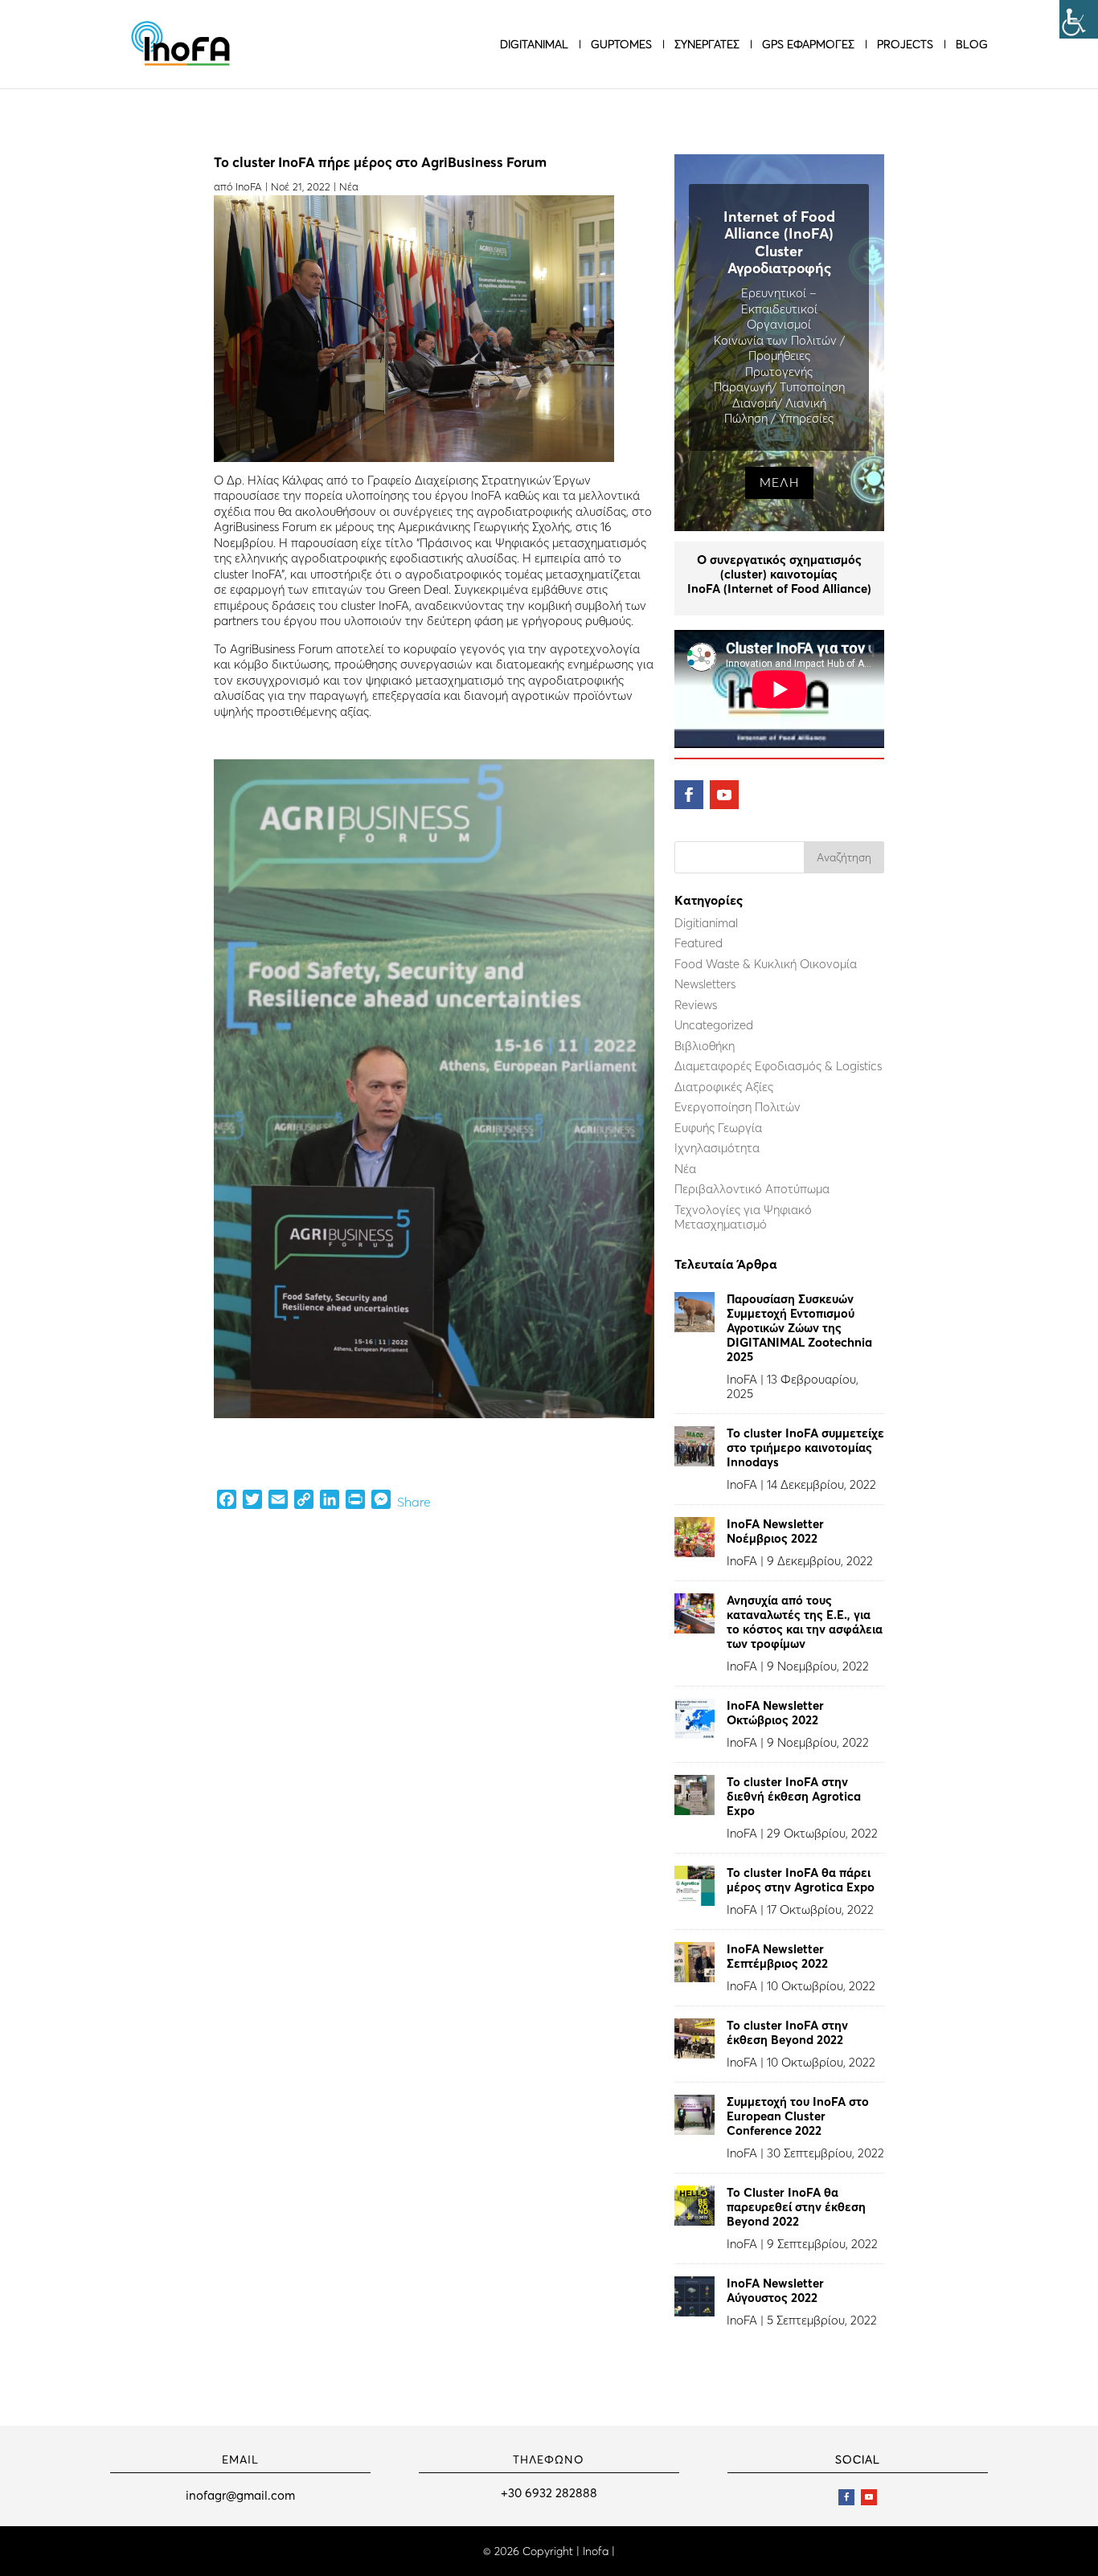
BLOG (972, 45)
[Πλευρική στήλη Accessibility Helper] (1079, 19)
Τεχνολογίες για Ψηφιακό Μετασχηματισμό (743, 1217)
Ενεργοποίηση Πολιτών (737, 1107)
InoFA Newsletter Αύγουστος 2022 (775, 2290)
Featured (699, 943)
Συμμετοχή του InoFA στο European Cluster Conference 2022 (798, 2116)
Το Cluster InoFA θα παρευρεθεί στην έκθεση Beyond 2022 (796, 2207)
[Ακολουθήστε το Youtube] (724, 795)
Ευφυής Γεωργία (718, 1128)
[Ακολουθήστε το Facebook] (689, 795)
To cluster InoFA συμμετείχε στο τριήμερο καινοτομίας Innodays (805, 1447)
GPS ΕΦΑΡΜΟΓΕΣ (808, 45)
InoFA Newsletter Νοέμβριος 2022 (775, 1531)
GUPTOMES (621, 45)
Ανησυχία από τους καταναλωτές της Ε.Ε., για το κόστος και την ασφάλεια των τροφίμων (805, 1622)
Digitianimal (706, 923)
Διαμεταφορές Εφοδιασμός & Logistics (778, 1066)
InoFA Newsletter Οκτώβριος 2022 (775, 1713)
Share (414, 1502)
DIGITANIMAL (534, 45)
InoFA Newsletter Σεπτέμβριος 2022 (777, 1956)
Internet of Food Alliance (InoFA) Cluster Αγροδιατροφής (779, 243)
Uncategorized (714, 1025)
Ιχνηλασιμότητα (717, 1148)
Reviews (696, 1005)
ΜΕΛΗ (779, 482)
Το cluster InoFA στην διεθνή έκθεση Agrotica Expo (794, 1796)
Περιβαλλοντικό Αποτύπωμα (752, 1189)
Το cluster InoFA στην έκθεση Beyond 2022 (787, 2032)
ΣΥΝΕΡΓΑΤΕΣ (707, 45)
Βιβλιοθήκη (705, 1046)
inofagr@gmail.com (240, 2495)
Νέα (349, 186)
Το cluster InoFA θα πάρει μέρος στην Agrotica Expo (801, 1880)
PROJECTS (905, 45)
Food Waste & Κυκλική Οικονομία (766, 964)
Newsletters (705, 984)
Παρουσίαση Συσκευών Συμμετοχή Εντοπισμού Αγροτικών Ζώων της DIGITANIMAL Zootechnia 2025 (799, 1328)
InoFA (249, 186)
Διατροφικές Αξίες (724, 1087)
